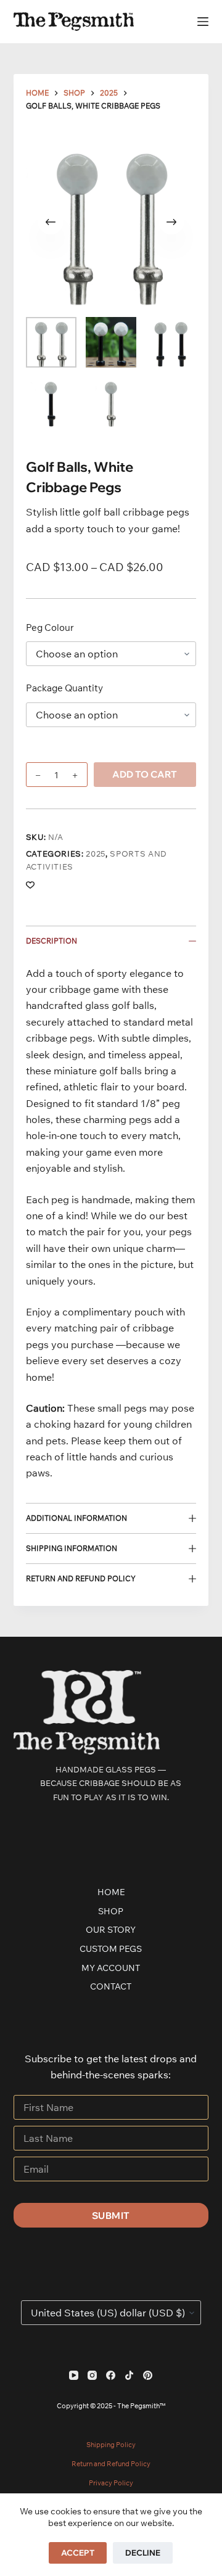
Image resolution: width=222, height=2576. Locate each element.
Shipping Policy (111, 2445)
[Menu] (203, 22)
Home (111, 1892)
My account (111, 1968)
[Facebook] (111, 2375)
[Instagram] (92, 2375)
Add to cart (145, 774)
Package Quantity (64, 688)
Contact (111, 1986)
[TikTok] (129, 2375)
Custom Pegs (111, 1949)
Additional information (76, 1518)
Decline (143, 2553)
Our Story (111, 1930)
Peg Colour (50, 628)
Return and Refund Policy (81, 1578)
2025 (96, 854)
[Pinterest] (148, 2375)
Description (51, 941)
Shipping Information (72, 1548)
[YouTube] (74, 2375)
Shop (111, 1911)
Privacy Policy (111, 2483)
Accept (78, 2553)
